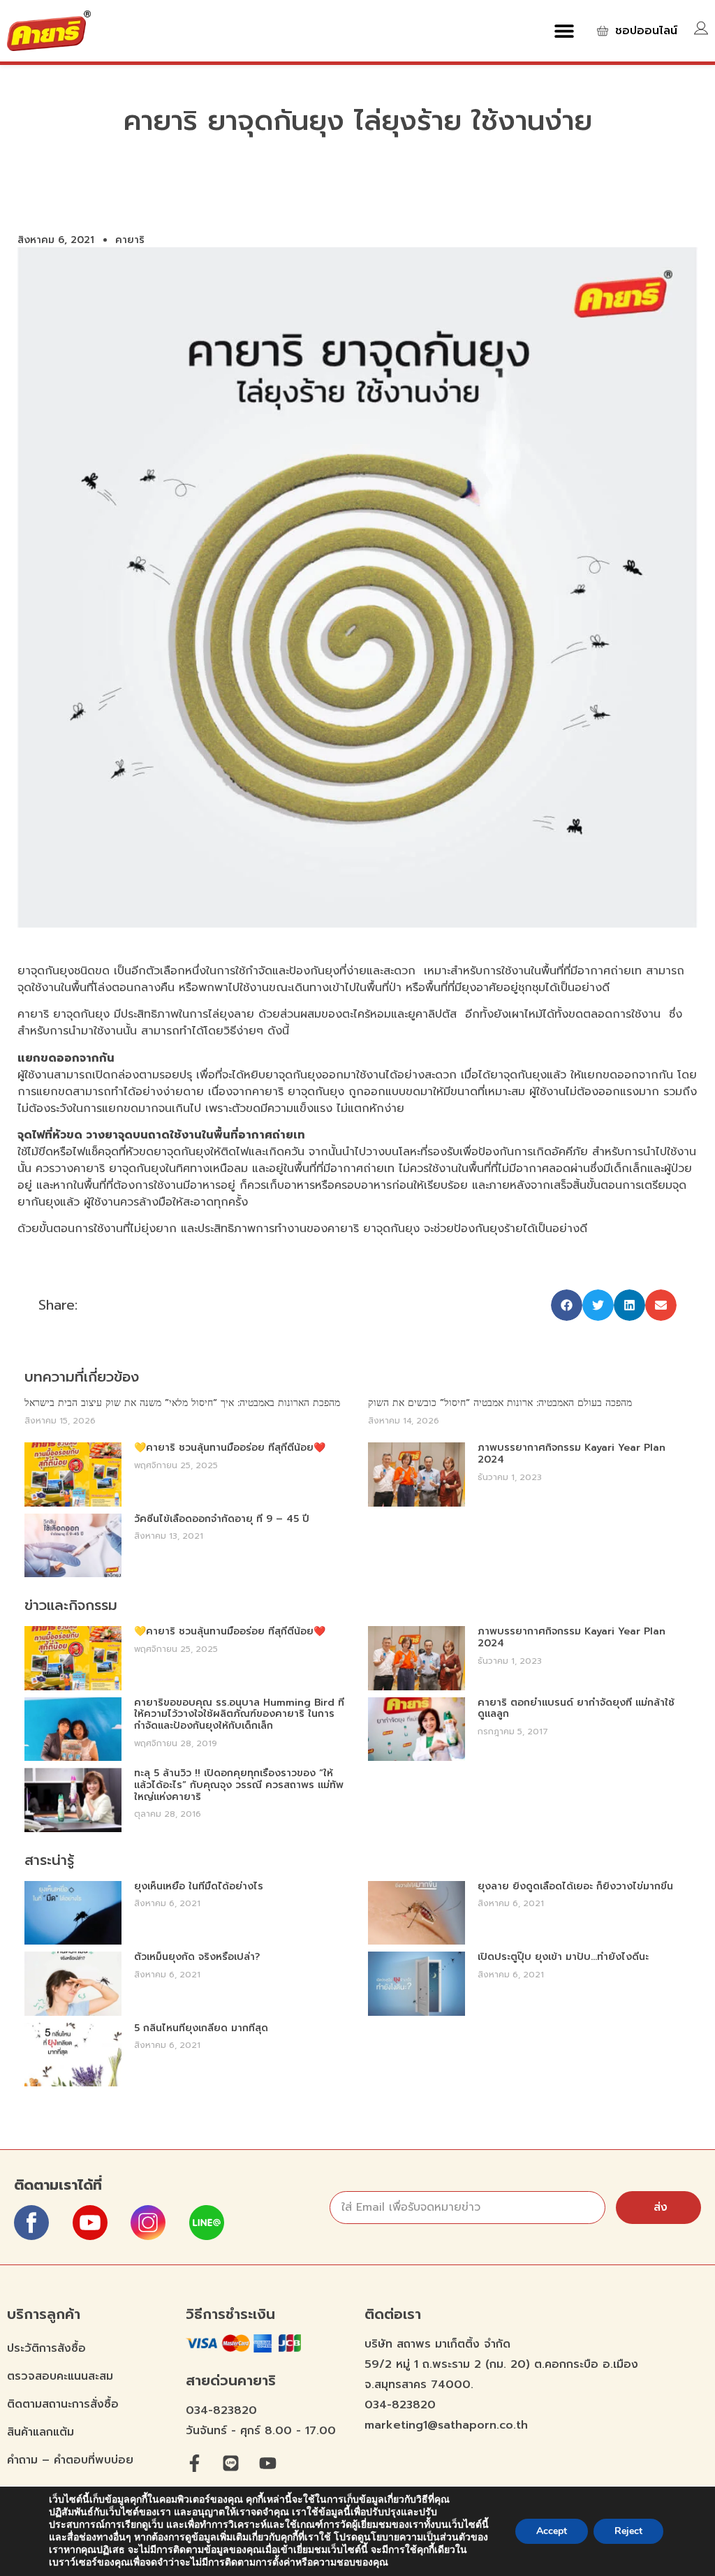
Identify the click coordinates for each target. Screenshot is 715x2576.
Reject (628, 2531)
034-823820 (221, 2410)
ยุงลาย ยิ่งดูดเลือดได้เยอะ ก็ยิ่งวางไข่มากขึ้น (575, 1886)
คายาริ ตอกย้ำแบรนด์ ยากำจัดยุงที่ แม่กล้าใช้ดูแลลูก (576, 1708)
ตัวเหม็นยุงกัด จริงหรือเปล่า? (197, 1957)
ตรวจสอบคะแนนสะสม (60, 2376)
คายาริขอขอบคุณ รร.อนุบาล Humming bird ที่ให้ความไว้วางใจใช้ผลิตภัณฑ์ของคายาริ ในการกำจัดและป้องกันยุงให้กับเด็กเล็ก (239, 1714)
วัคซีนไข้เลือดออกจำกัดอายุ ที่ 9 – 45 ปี (222, 1519)
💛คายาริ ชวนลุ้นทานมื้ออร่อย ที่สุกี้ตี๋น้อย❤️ (230, 1448)
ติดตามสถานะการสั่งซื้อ (63, 2404)
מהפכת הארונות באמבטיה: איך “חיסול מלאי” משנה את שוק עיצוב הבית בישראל (182, 1403)
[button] (565, 30)
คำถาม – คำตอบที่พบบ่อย (70, 2460)
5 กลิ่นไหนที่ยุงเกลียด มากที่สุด (201, 2028)
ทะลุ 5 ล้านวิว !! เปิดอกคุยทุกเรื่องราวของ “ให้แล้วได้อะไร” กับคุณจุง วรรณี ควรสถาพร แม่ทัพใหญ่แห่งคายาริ (239, 1785)
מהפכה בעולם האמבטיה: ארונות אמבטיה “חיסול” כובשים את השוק (500, 1403)
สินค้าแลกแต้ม (40, 2432)
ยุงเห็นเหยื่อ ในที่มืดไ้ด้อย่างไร (199, 1886)
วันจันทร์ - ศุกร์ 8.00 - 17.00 (261, 2431)
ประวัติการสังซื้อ (46, 2348)
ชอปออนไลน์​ (646, 31)
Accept (552, 2531)
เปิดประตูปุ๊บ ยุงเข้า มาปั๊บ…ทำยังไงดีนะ (563, 1957)
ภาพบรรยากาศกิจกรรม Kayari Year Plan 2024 (572, 1454)
